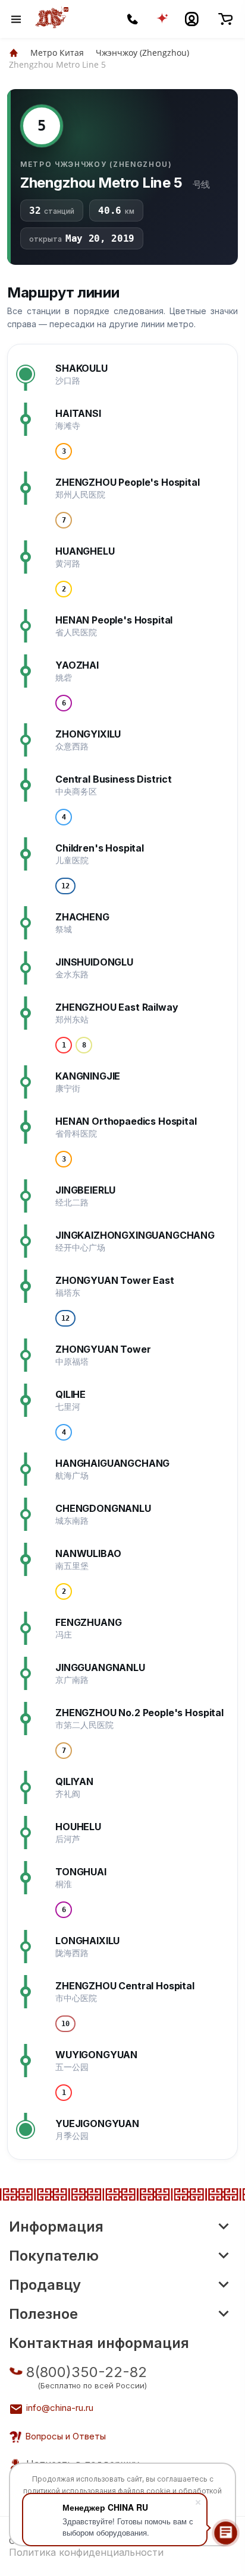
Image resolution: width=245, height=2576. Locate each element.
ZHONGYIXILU (88, 734)
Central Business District (114, 779)
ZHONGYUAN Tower (103, 1349)
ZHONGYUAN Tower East (115, 1280)
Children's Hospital (100, 848)
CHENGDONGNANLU (103, 1508)
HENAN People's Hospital (114, 620)
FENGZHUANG (88, 1622)
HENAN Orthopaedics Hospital (126, 1121)
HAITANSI (78, 413)
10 (65, 2024)
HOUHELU (78, 1827)
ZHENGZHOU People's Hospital (128, 482)
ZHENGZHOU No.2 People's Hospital (139, 1713)
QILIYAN (74, 1781)
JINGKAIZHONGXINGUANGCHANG (135, 1235)
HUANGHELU (85, 551)
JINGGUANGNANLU (100, 1667)
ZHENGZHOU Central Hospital (125, 1986)
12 (65, 886)
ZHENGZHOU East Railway (117, 1007)
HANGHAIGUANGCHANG (112, 1463)
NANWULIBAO (88, 1553)
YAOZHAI (77, 665)
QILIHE (70, 1394)
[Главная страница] (14, 53)
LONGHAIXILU (87, 1941)
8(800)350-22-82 (87, 2372)
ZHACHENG (82, 917)
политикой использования (70, 2491)
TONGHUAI (81, 1872)
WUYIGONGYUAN (96, 2055)
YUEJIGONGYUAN (97, 2124)
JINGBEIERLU (85, 1190)
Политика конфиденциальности (86, 2552)
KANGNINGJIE (88, 1076)
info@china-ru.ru (60, 2408)
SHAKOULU (81, 368)
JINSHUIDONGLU (94, 962)
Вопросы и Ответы (65, 2436)
